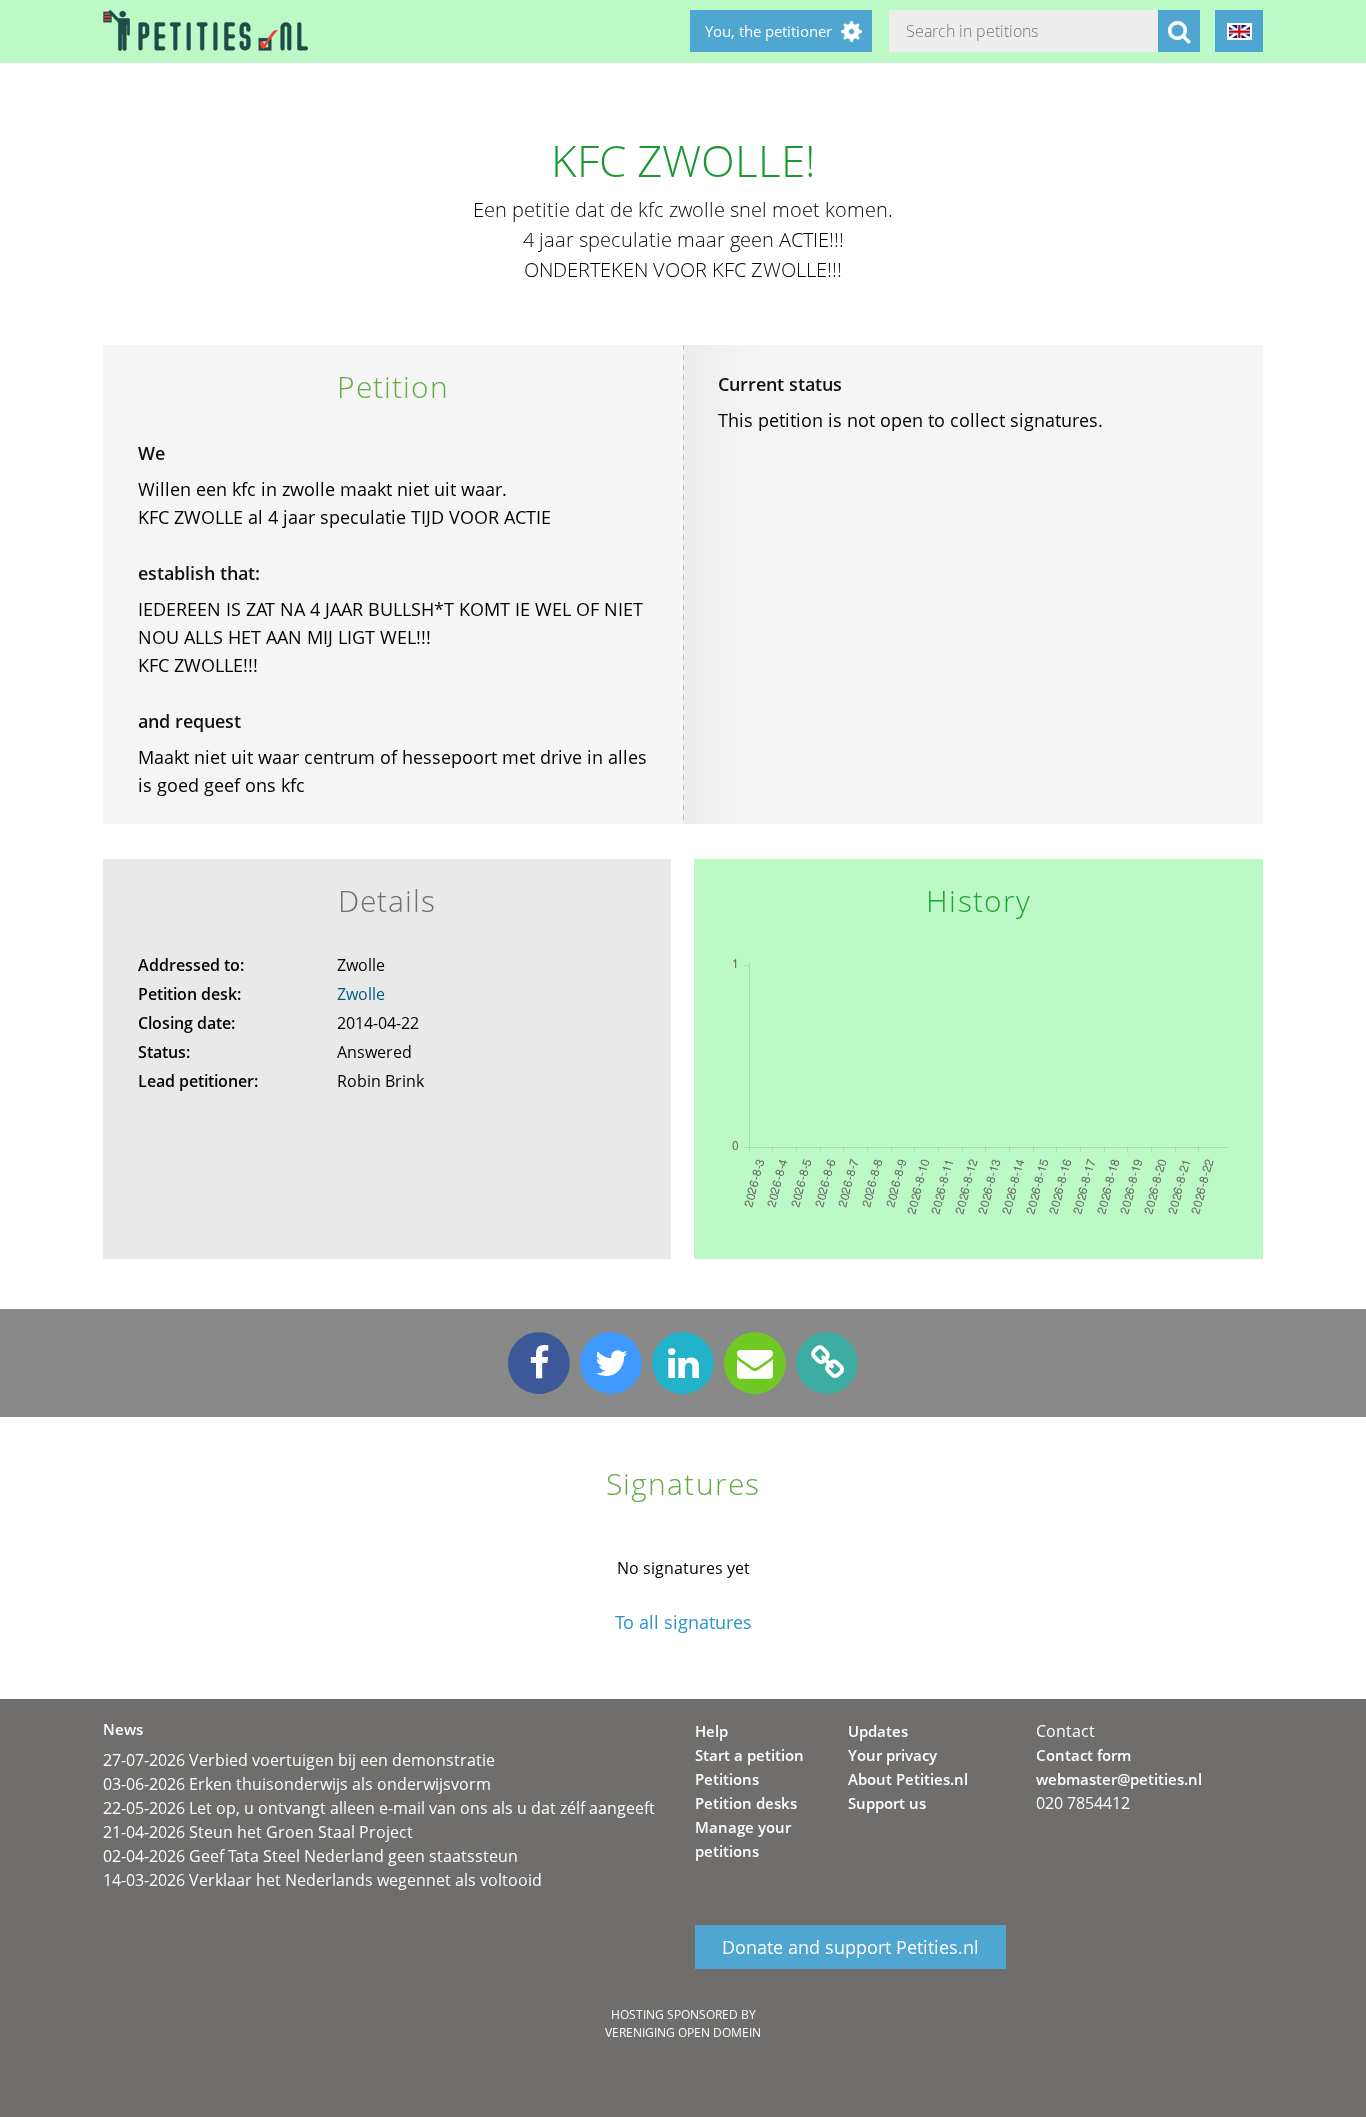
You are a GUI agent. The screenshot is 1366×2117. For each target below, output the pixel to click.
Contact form (1083, 1755)
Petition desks (746, 1803)
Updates (878, 1731)
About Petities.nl (908, 1779)
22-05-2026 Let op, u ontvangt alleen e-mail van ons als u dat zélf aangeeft (379, 1808)
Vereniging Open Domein (683, 2032)
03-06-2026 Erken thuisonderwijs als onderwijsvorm (297, 1784)
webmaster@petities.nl (1119, 1779)
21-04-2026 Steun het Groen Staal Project (258, 1832)
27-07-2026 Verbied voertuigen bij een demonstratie (299, 1760)
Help (711, 1731)
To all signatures (683, 1622)
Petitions (727, 1779)
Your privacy (892, 1755)
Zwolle (361, 994)
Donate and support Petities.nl (850, 1947)
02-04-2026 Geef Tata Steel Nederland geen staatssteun (310, 1856)
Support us (887, 1803)
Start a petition (749, 1755)
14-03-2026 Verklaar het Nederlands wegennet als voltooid (322, 1880)
